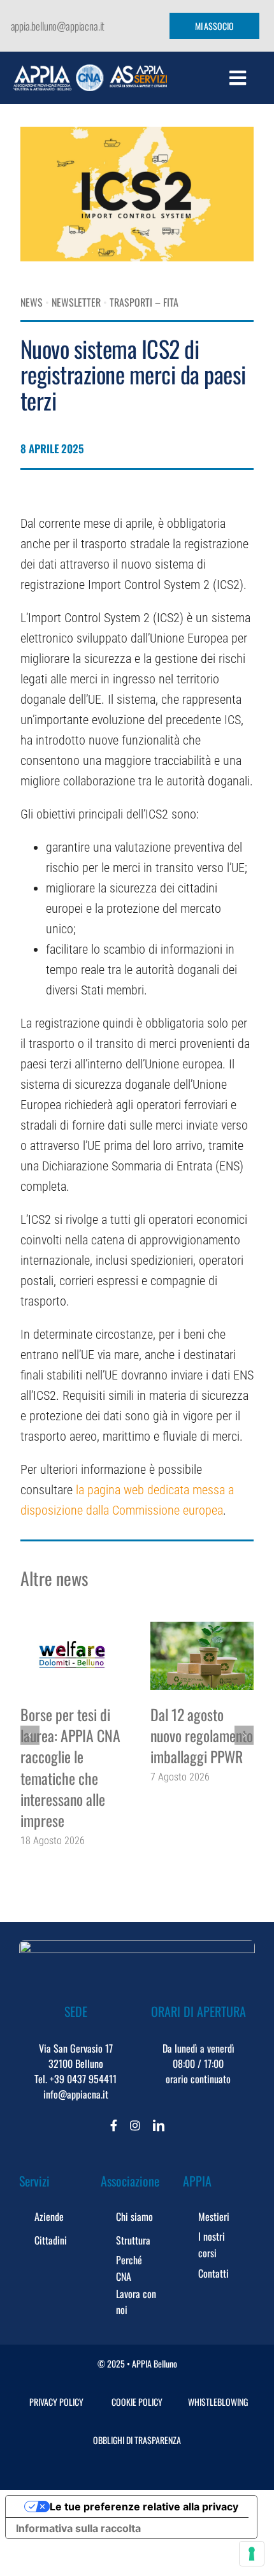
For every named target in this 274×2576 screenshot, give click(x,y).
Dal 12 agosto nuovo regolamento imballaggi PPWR (202, 1736)
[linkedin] (159, 2125)
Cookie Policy (137, 2402)
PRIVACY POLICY (56, 2402)
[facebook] (114, 2125)
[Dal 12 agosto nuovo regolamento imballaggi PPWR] (202, 1656)
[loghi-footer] (137, 1947)
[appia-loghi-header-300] (90, 71)
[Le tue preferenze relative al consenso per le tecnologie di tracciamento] (252, 2554)
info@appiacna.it (76, 2094)
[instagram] (135, 2125)
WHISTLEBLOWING (218, 2402)
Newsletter (76, 302)
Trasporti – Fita (144, 302)
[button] (30, 1735)
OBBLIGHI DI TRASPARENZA (137, 2440)
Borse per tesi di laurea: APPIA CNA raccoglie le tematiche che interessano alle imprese (70, 1768)
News (32, 302)
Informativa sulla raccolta (78, 2528)
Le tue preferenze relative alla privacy (144, 2507)
